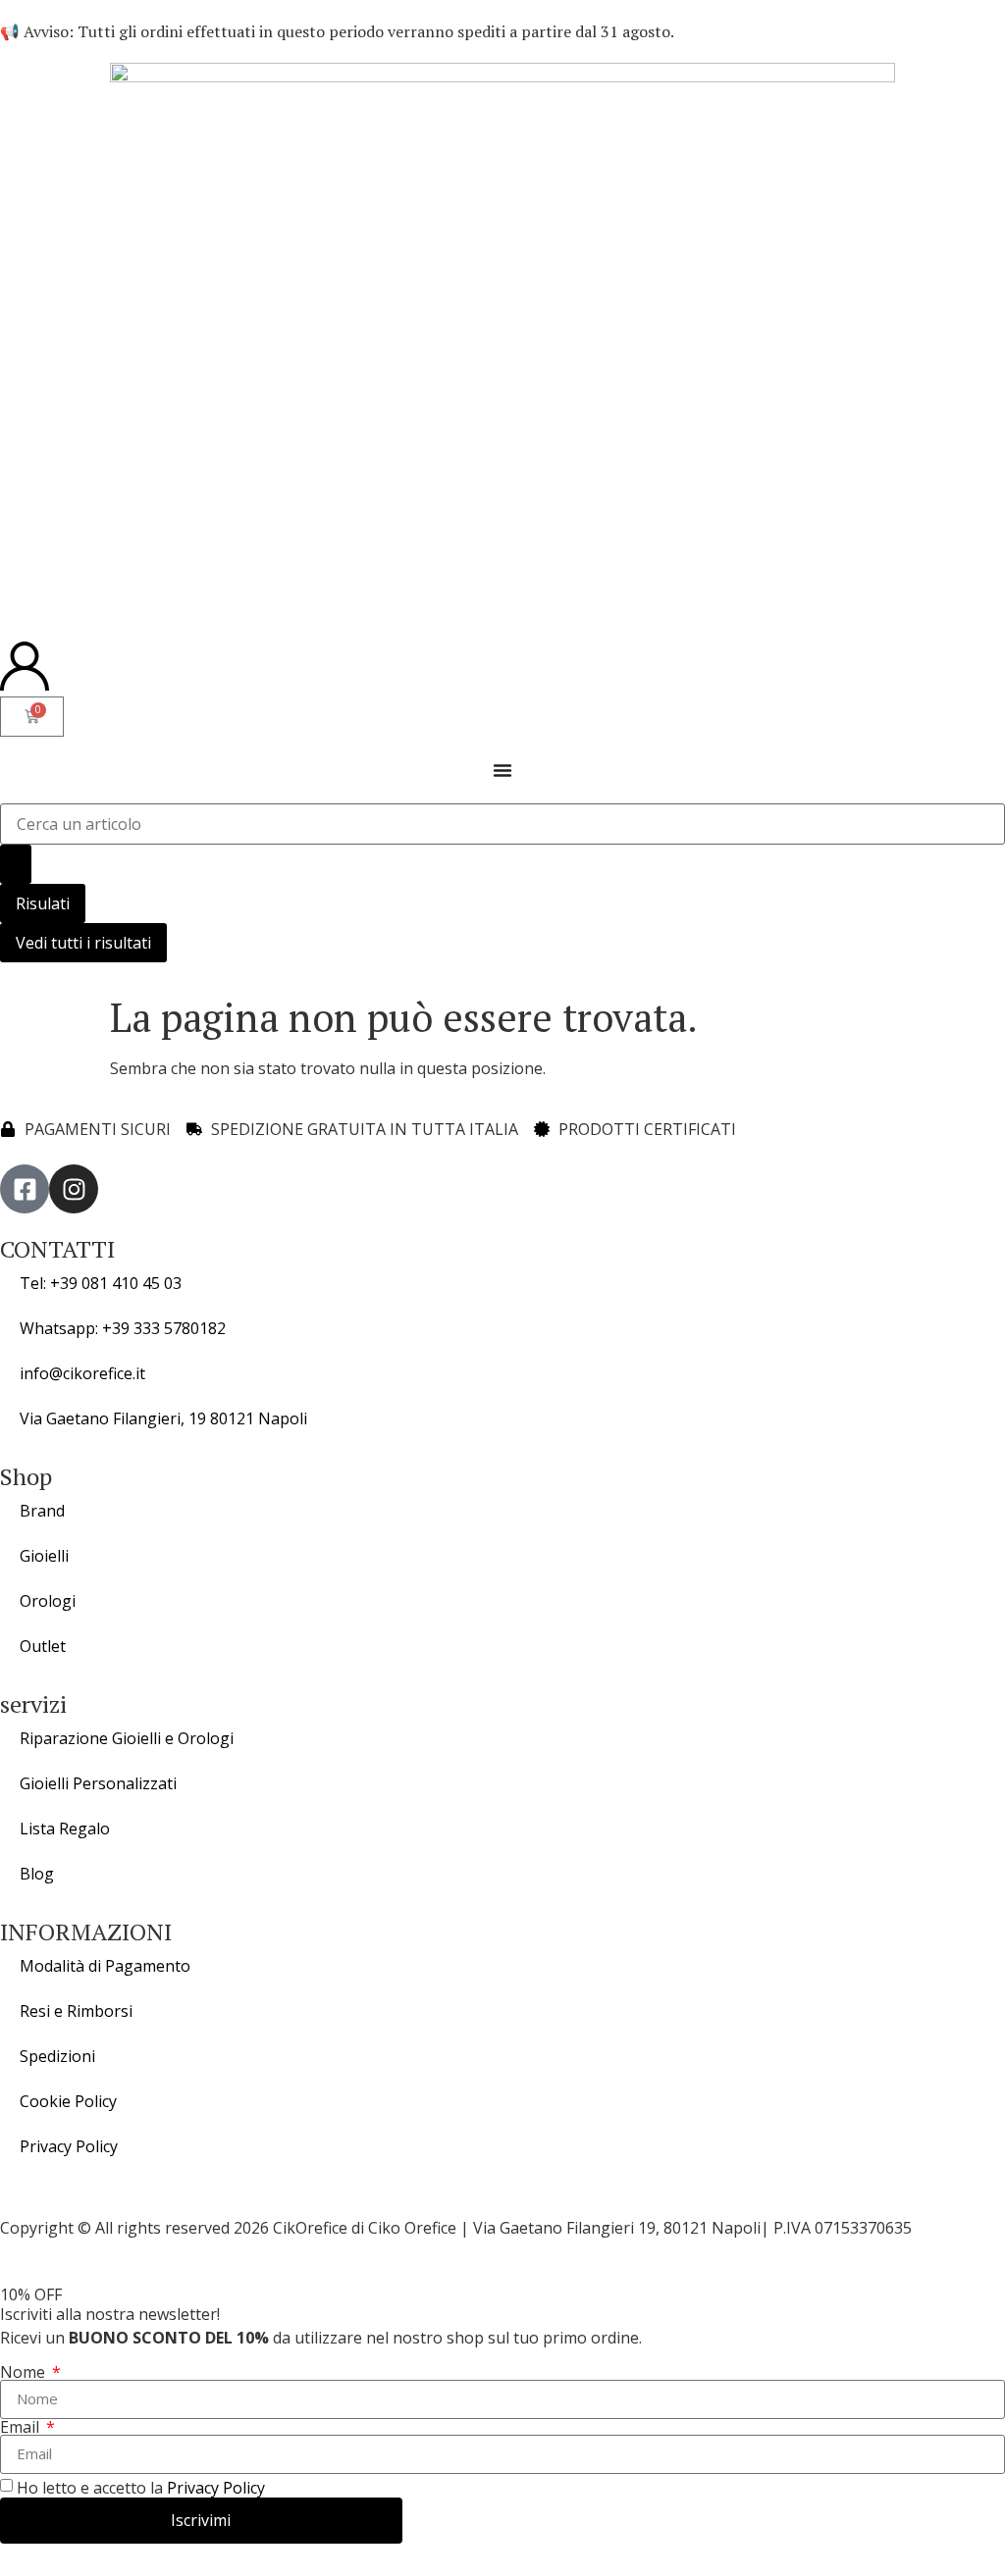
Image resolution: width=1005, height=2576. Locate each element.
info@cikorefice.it (82, 1373)
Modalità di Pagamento (105, 1966)
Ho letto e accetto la (141, 2488)
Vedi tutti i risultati (83, 943)
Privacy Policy (69, 2146)
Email (22, 2427)
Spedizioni (57, 2056)
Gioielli (44, 1556)
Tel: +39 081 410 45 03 (101, 1283)
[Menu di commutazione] (502, 770)
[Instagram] (74, 1189)
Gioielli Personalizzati (98, 1783)
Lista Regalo (65, 1829)
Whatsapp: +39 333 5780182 (123, 1328)
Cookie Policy (68, 2101)
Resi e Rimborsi (76, 2011)
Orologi (48, 1601)
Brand (42, 1511)
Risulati (43, 903)
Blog (37, 1874)
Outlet (43, 1646)
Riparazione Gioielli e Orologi (127, 1738)
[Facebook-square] (25, 1189)
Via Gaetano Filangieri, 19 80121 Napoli (163, 1418)
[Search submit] (16, 864)
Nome (25, 2372)
